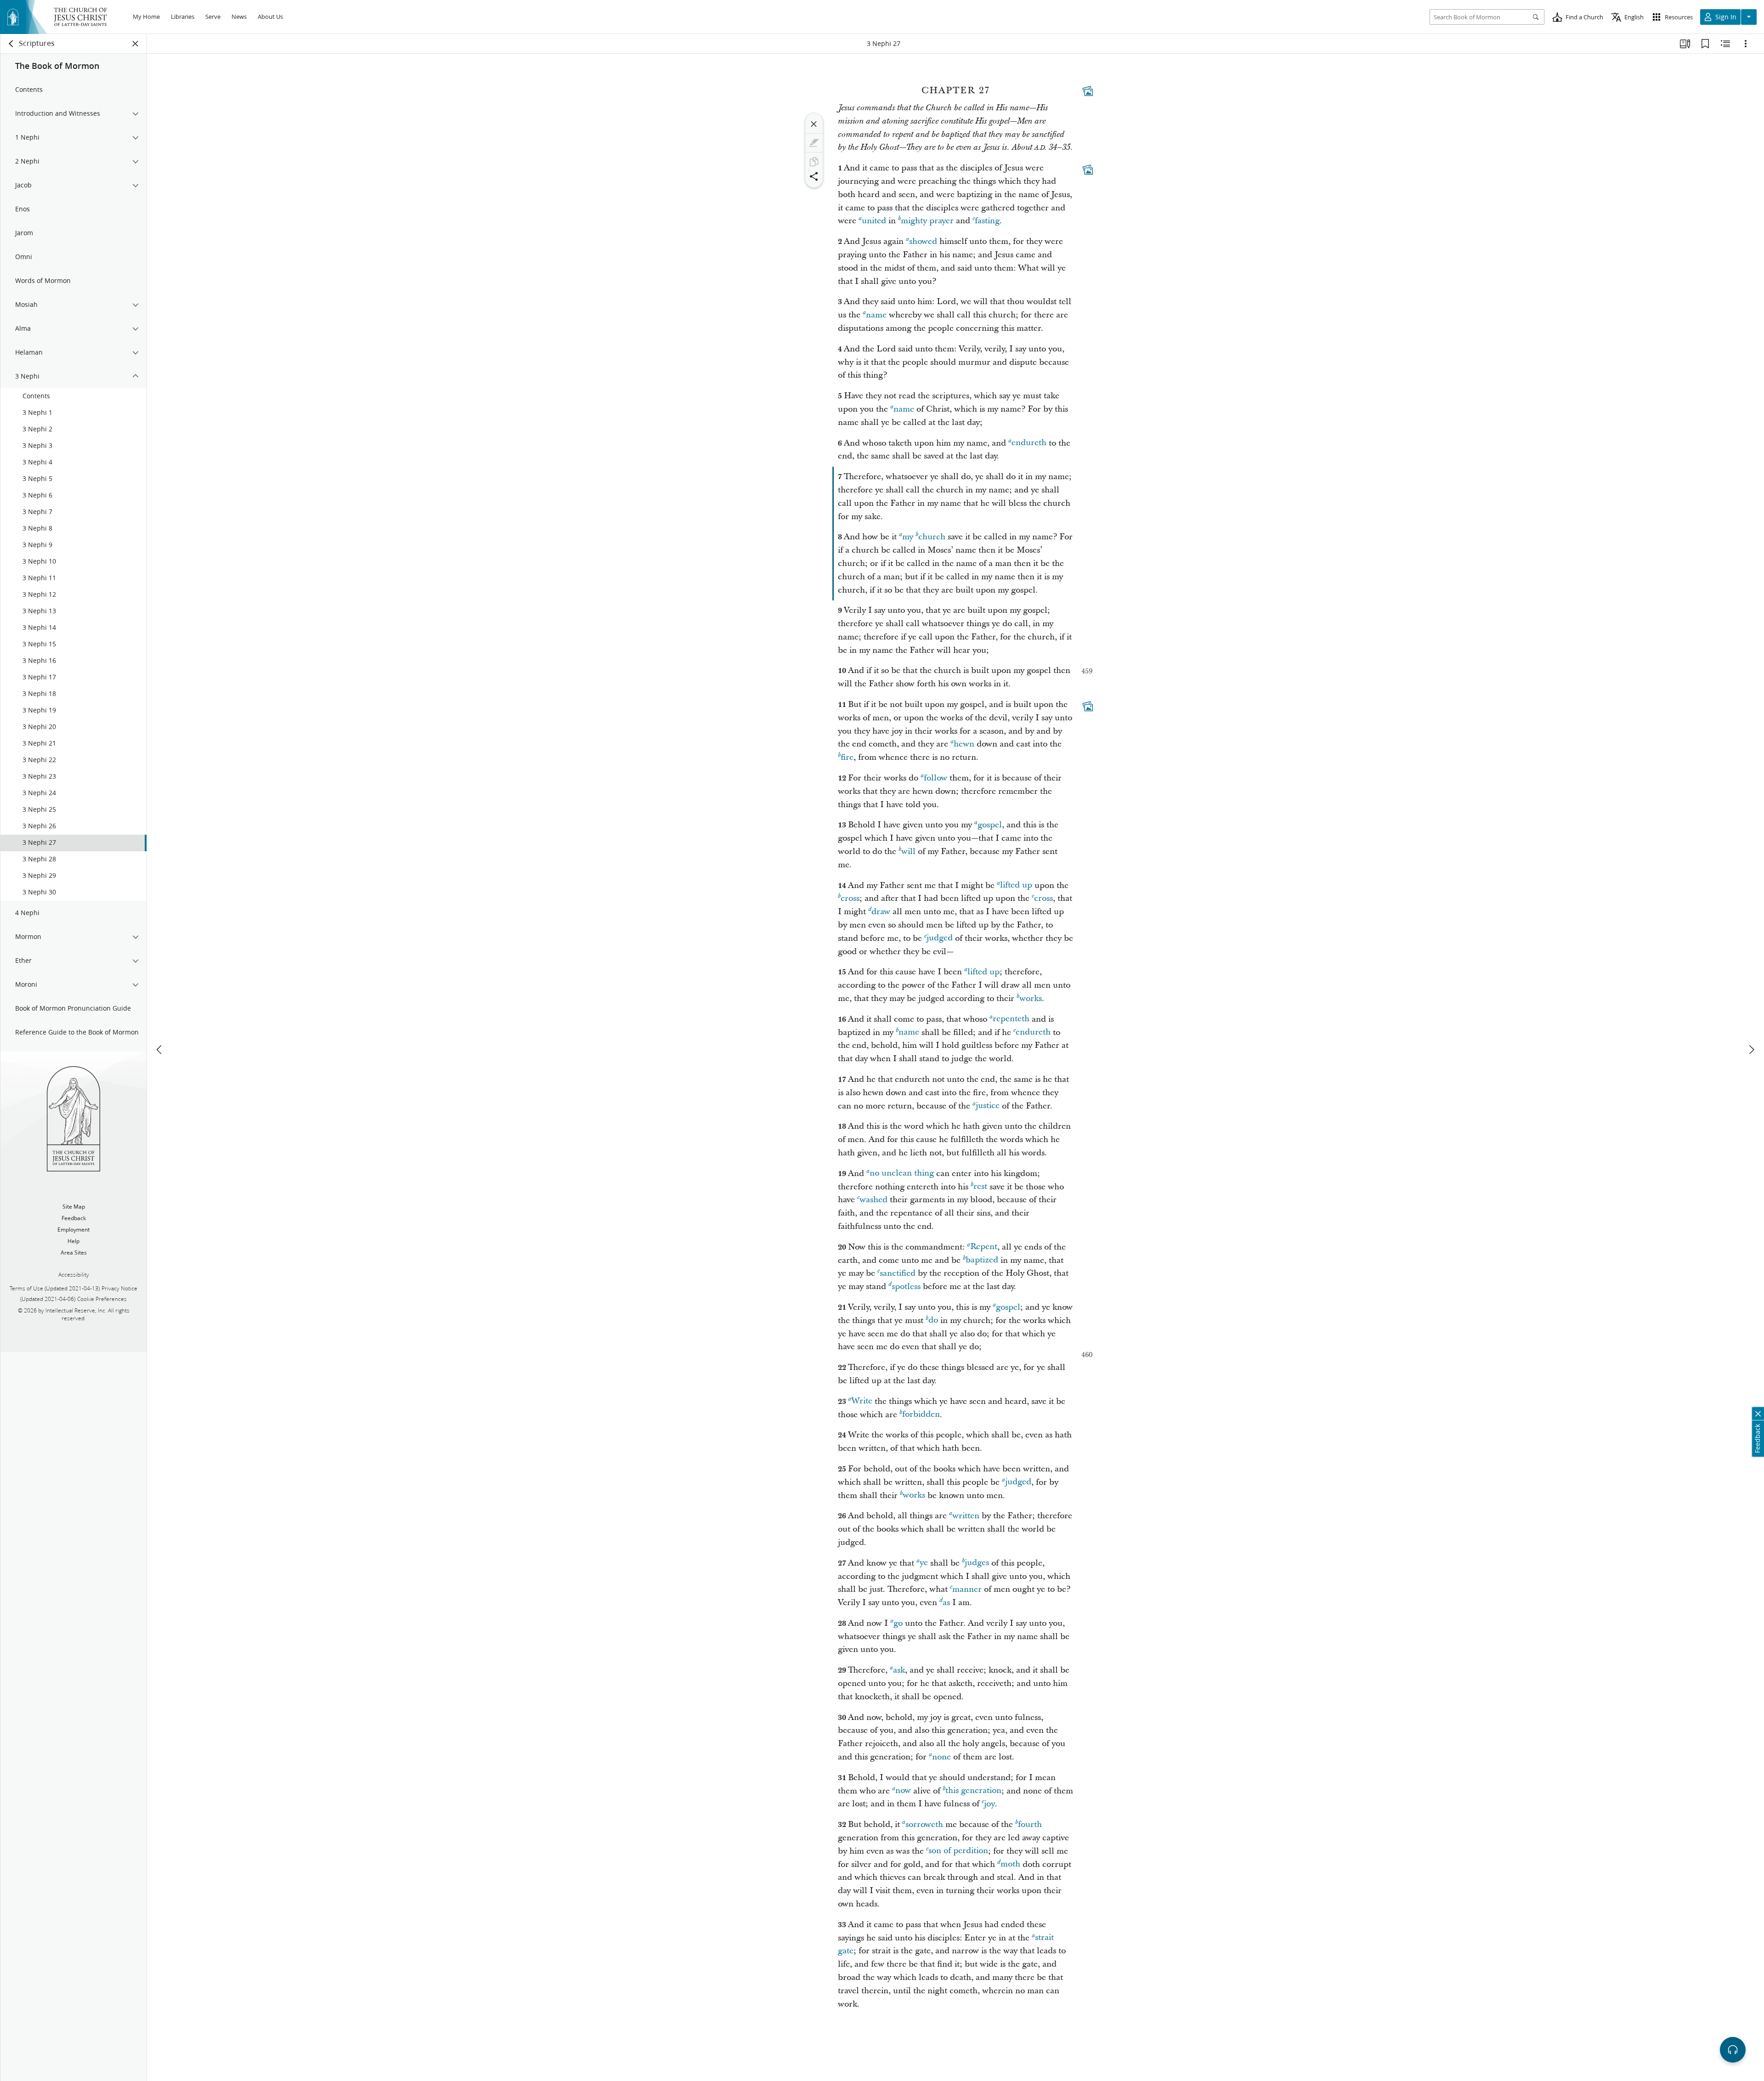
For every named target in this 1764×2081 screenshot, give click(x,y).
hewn (964, 744)
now (903, 1791)
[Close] (814, 124)
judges (977, 1563)
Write (862, 1401)
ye (924, 1563)
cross (850, 898)
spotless (906, 1286)
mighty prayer (927, 221)
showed (923, 241)
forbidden (921, 1415)
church (932, 537)
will (908, 851)
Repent (984, 1247)
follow (936, 778)
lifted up (1016, 885)
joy (989, 1804)
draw (881, 912)
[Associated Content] (1088, 91)
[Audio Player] (1733, 2050)
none (941, 1757)
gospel (990, 825)
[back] (11, 44)
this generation (973, 1791)
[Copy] (814, 162)
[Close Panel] (136, 44)
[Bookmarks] (1705, 44)
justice (988, 1106)
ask (899, 1670)
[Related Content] (1725, 44)
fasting (987, 221)
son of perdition (958, 1851)
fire (847, 757)
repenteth (1011, 1019)
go (898, 1623)
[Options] (1746, 44)
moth (1010, 1864)
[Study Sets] (1685, 44)
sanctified (898, 1273)
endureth (1029, 443)
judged (940, 938)
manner (967, 1589)
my (908, 537)
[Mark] (814, 143)
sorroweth (924, 1824)
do (933, 1320)
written (966, 1516)
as (946, 1603)
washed (874, 1200)
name (876, 315)
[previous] (160, 1050)
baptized (982, 1260)
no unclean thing (902, 1173)
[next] (1751, 1050)
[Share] (814, 176)
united (874, 221)
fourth (1030, 1824)
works (1031, 998)
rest (980, 1187)
